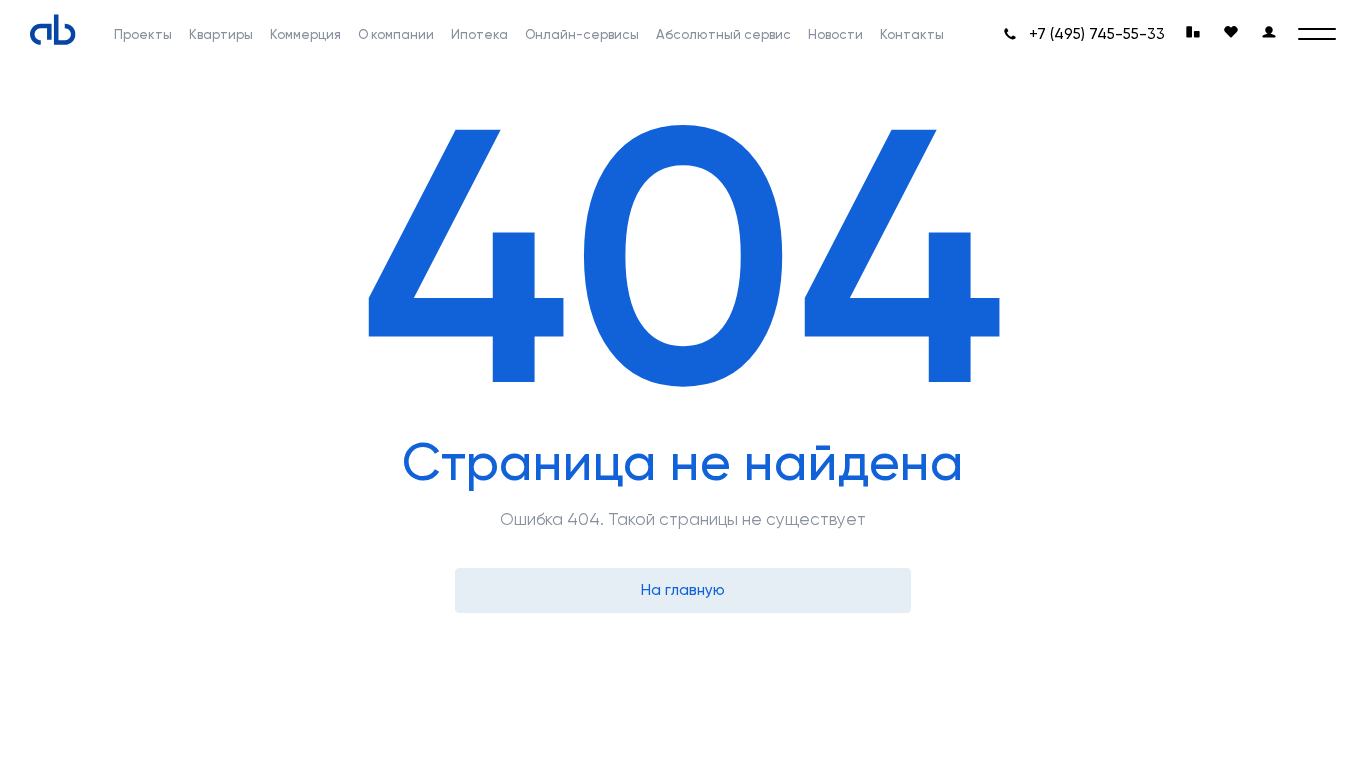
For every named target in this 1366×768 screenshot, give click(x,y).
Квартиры (221, 34)
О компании (396, 34)
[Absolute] (53, 30)
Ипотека (479, 34)
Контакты (912, 34)
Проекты (143, 34)
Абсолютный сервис (723, 34)
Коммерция (305, 34)
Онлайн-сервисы (582, 34)
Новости (835, 34)
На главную (683, 590)
